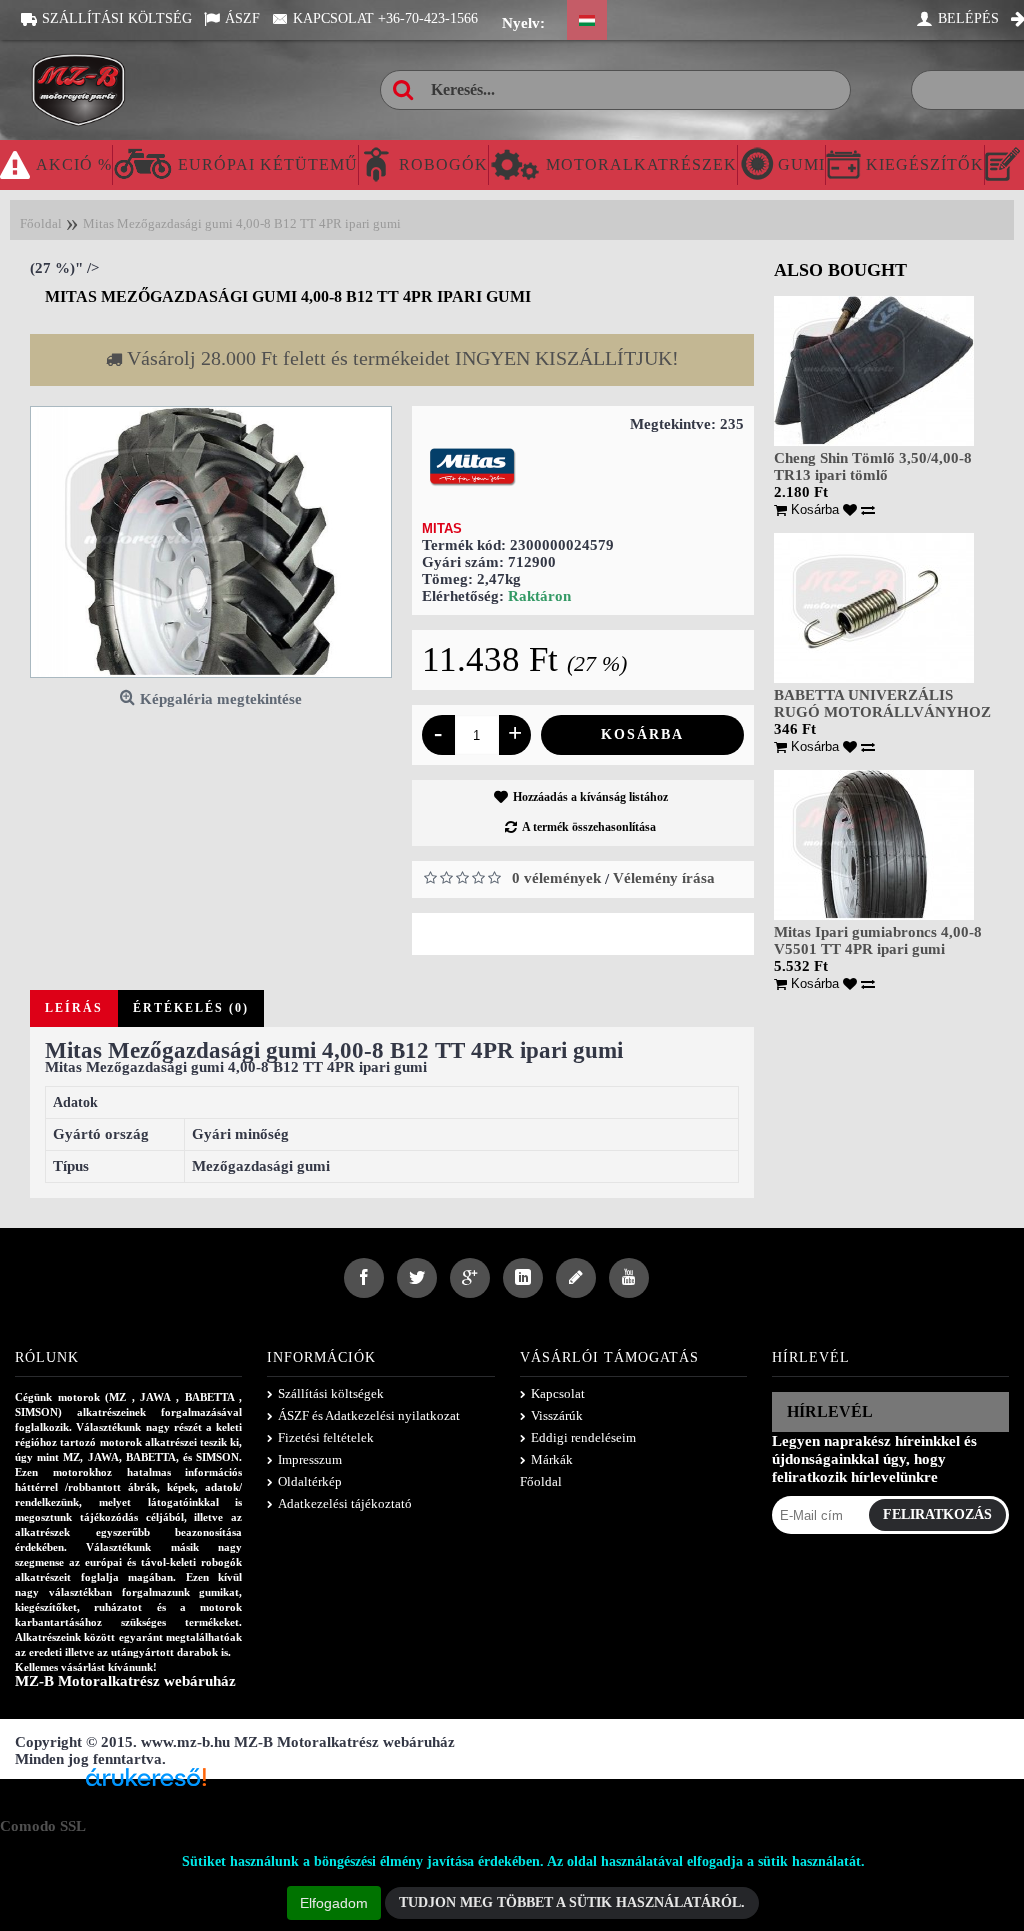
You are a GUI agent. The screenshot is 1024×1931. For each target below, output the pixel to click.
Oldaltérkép (310, 1481)
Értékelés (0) (191, 1008)
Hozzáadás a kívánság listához (590, 797)
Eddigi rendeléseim (583, 1437)
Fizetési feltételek (326, 1437)
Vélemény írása (664, 878)
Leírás (74, 1008)
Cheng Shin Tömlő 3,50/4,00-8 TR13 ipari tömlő (873, 466)
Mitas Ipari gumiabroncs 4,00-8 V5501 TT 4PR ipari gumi (878, 940)
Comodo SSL (43, 1826)
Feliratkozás (937, 1514)
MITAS (442, 528)
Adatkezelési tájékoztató (345, 1503)
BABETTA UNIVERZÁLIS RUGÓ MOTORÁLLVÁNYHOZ (882, 703)
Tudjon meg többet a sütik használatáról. (572, 1902)
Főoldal (541, 1481)
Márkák (552, 1459)
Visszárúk (557, 1415)
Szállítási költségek (331, 1393)
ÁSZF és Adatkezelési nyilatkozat (369, 1415)
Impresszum (310, 1459)
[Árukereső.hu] (146, 1784)
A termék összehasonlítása (589, 827)
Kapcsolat (558, 1393)
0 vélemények (556, 878)
